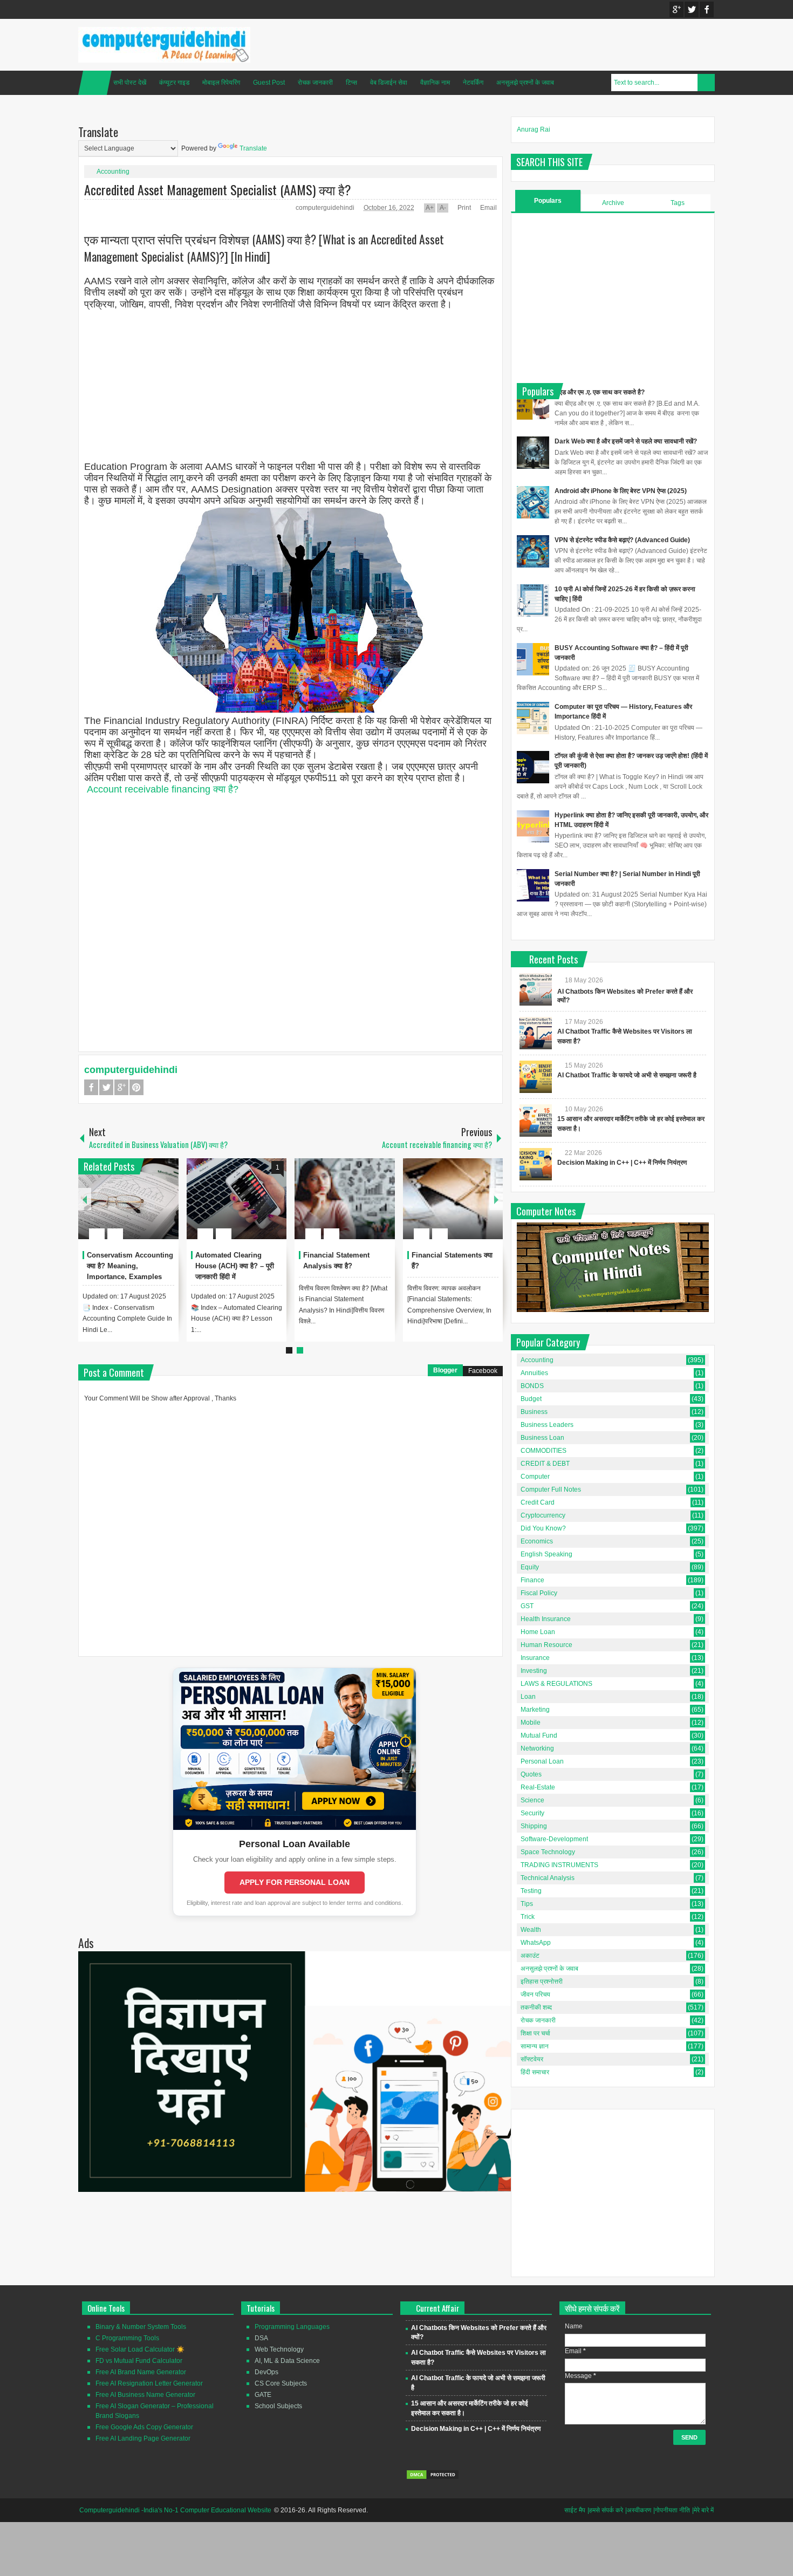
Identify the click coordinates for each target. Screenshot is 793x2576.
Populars (548, 201)
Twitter (692, 9)
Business (534, 1412)
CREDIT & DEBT (545, 1464)
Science (532, 1800)
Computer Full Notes (551, 1489)
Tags (678, 203)
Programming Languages (292, 2327)
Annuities (534, 1373)
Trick (528, 1917)
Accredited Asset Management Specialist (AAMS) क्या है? (218, 189)
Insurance (535, 1658)
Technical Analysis (548, 1878)
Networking (537, 1748)
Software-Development (554, 1839)
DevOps (266, 2372)
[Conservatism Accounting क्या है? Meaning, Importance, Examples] (128, 1199)
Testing (531, 1891)
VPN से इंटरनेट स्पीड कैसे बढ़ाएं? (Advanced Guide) (622, 540)
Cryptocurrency (543, 1515)
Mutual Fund (539, 1735)
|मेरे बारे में (703, 2510)
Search (706, 83)
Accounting (113, 172)
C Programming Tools (127, 2338)
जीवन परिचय (535, 1994)
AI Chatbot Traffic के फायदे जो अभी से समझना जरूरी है (627, 1075)
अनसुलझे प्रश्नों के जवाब (525, 83)
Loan (528, 1697)
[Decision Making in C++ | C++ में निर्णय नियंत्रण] (536, 1164)
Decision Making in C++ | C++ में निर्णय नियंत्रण (622, 1163)
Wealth (531, 1930)
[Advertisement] (290, 386)
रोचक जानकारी (315, 83)
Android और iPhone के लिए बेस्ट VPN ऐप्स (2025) (621, 491)
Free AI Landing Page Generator (143, 2438)
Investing (534, 1671)
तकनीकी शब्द (536, 2007)
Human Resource (546, 1645)
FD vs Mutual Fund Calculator (139, 2361)
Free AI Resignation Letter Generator (149, 2383)
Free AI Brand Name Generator (141, 2372)
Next (496, 1199)
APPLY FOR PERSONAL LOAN (295, 1882)
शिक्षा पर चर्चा (535, 2033)
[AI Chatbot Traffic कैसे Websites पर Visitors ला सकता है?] (536, 1033)
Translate (253, 148)
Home (95, 83)
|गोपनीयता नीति (672, 2510)
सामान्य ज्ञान (535, 2046)
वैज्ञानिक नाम (435, 83)
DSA (261, 2338)
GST (527, 1606)
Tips (527, 1904)
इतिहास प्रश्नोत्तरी (542, 1981)
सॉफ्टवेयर (532, 2059)
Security (532, 1813)
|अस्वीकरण (638, 2510)
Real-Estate (538, 1787)
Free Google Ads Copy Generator (144, 2427)
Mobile (531, 1723)
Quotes (531, 1774)
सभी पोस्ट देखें (130, 83)
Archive (613, 203)
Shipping (534, 1826)
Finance (532, 1580)
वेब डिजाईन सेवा (389, 83)
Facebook (707, 9)
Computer (535, 1477)
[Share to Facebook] (138, 1208)
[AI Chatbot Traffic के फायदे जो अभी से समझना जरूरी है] (536, 1077)
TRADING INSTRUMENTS (559, 1865)
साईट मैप (575, 2510)
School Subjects (278, 2406)
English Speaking (546, 1554)
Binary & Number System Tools (141, 2327)
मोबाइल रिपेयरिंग (221, 83)
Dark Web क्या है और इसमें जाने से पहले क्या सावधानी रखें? (626, 441)
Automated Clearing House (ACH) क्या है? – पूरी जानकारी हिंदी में (235, 1266)
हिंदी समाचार (535, 2072)
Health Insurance (546, 1619)
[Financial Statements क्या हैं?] (453, 1199)
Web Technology (279, 2349)
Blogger (445, 1370)
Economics (537, 1541)
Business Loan (542, 1438)
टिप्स (351, 83)
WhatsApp (536, 1943)
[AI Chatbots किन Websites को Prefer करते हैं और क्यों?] (536, 989)
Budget (531, 1399)
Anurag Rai (534, 129)
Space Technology (548, 1852)
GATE (263, 2395)
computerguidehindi (326, 208)
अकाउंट (530, 1956)
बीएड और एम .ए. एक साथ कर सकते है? (600, 392)
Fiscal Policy (539, 1593)
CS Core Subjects (281, 2383)
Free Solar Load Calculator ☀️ (140, 2349)
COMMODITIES (544, 1451)
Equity (530, 1567)
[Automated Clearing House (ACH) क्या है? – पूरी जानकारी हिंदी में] (237, 1199)
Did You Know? (543, 1528)
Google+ (676, 9)
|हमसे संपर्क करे (605, 2510)
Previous (85, 1199)
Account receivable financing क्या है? (163, 789)
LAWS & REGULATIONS (556, 1684)
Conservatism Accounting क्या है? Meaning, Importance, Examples (130, 1266)
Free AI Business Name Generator (145, 2395)
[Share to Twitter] (152, 1208)
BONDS (532, 1386)
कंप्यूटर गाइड (174, 83)
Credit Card (538, 1502)
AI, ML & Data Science (287, 2361)
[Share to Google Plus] (166, 1208)
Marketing (535, 1710)
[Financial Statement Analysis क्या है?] (345, 1199)
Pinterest (136, 1087)
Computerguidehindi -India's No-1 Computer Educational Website (175, 2510)
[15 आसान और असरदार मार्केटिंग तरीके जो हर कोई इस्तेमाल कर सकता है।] (536, 1120)
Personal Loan (542, 1761)
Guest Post (269, 83)
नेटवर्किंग (473, 83)
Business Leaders (547, 1425)
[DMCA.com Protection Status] (433, 2478)
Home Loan (538, 1632)
